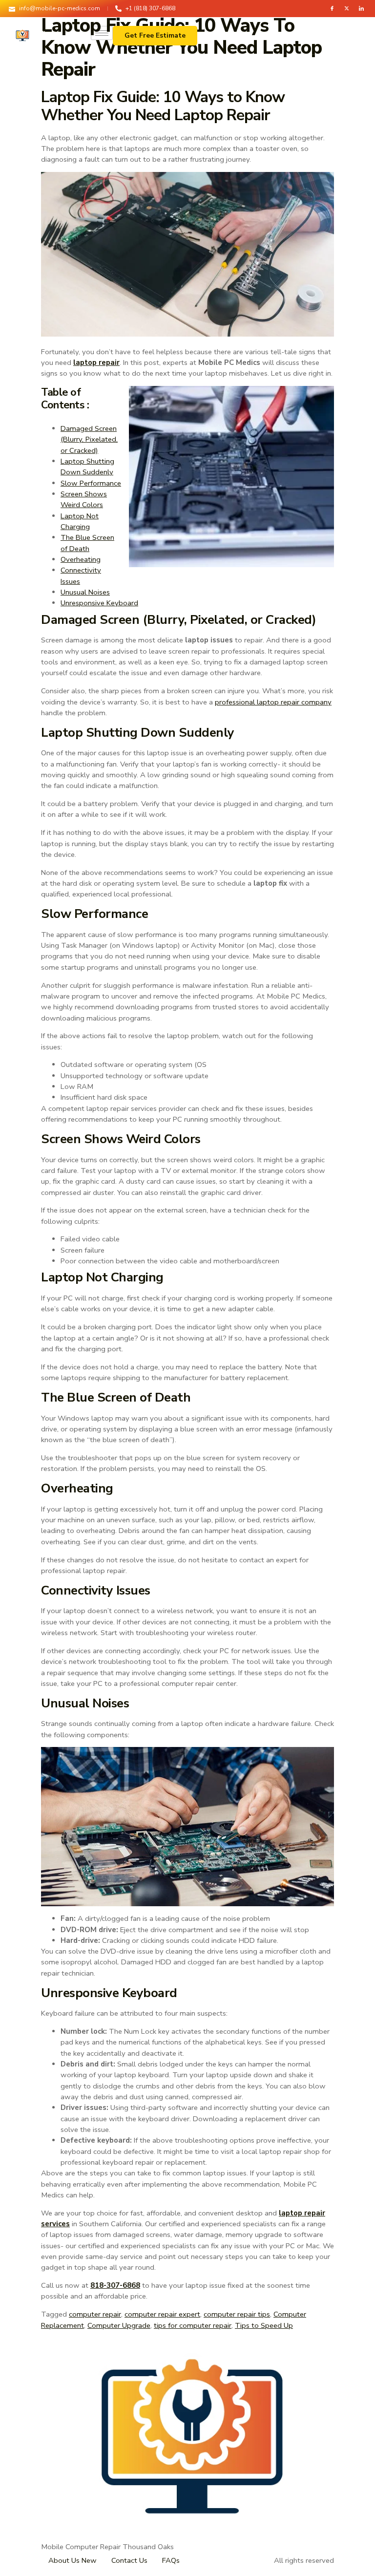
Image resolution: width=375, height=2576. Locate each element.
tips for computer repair (193, 2325)
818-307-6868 (115, 2285)
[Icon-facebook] (332, 8)
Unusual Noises (85, 592)
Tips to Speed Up (264, 2325)
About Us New (73, 2560)
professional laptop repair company (273, 702)
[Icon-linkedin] (361, 8)
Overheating (81, 559)
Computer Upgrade (119, 2325)
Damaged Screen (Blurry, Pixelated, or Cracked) (89, 439)
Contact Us (129, 2560)
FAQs (171, 2560)
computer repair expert (162, 2314)
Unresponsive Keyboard (99, 603)
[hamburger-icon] (102, 33)
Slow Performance (91, 483)
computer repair (95, 2314)
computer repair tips (237, 2314)
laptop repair (96, 362)
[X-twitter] (347, 8)
